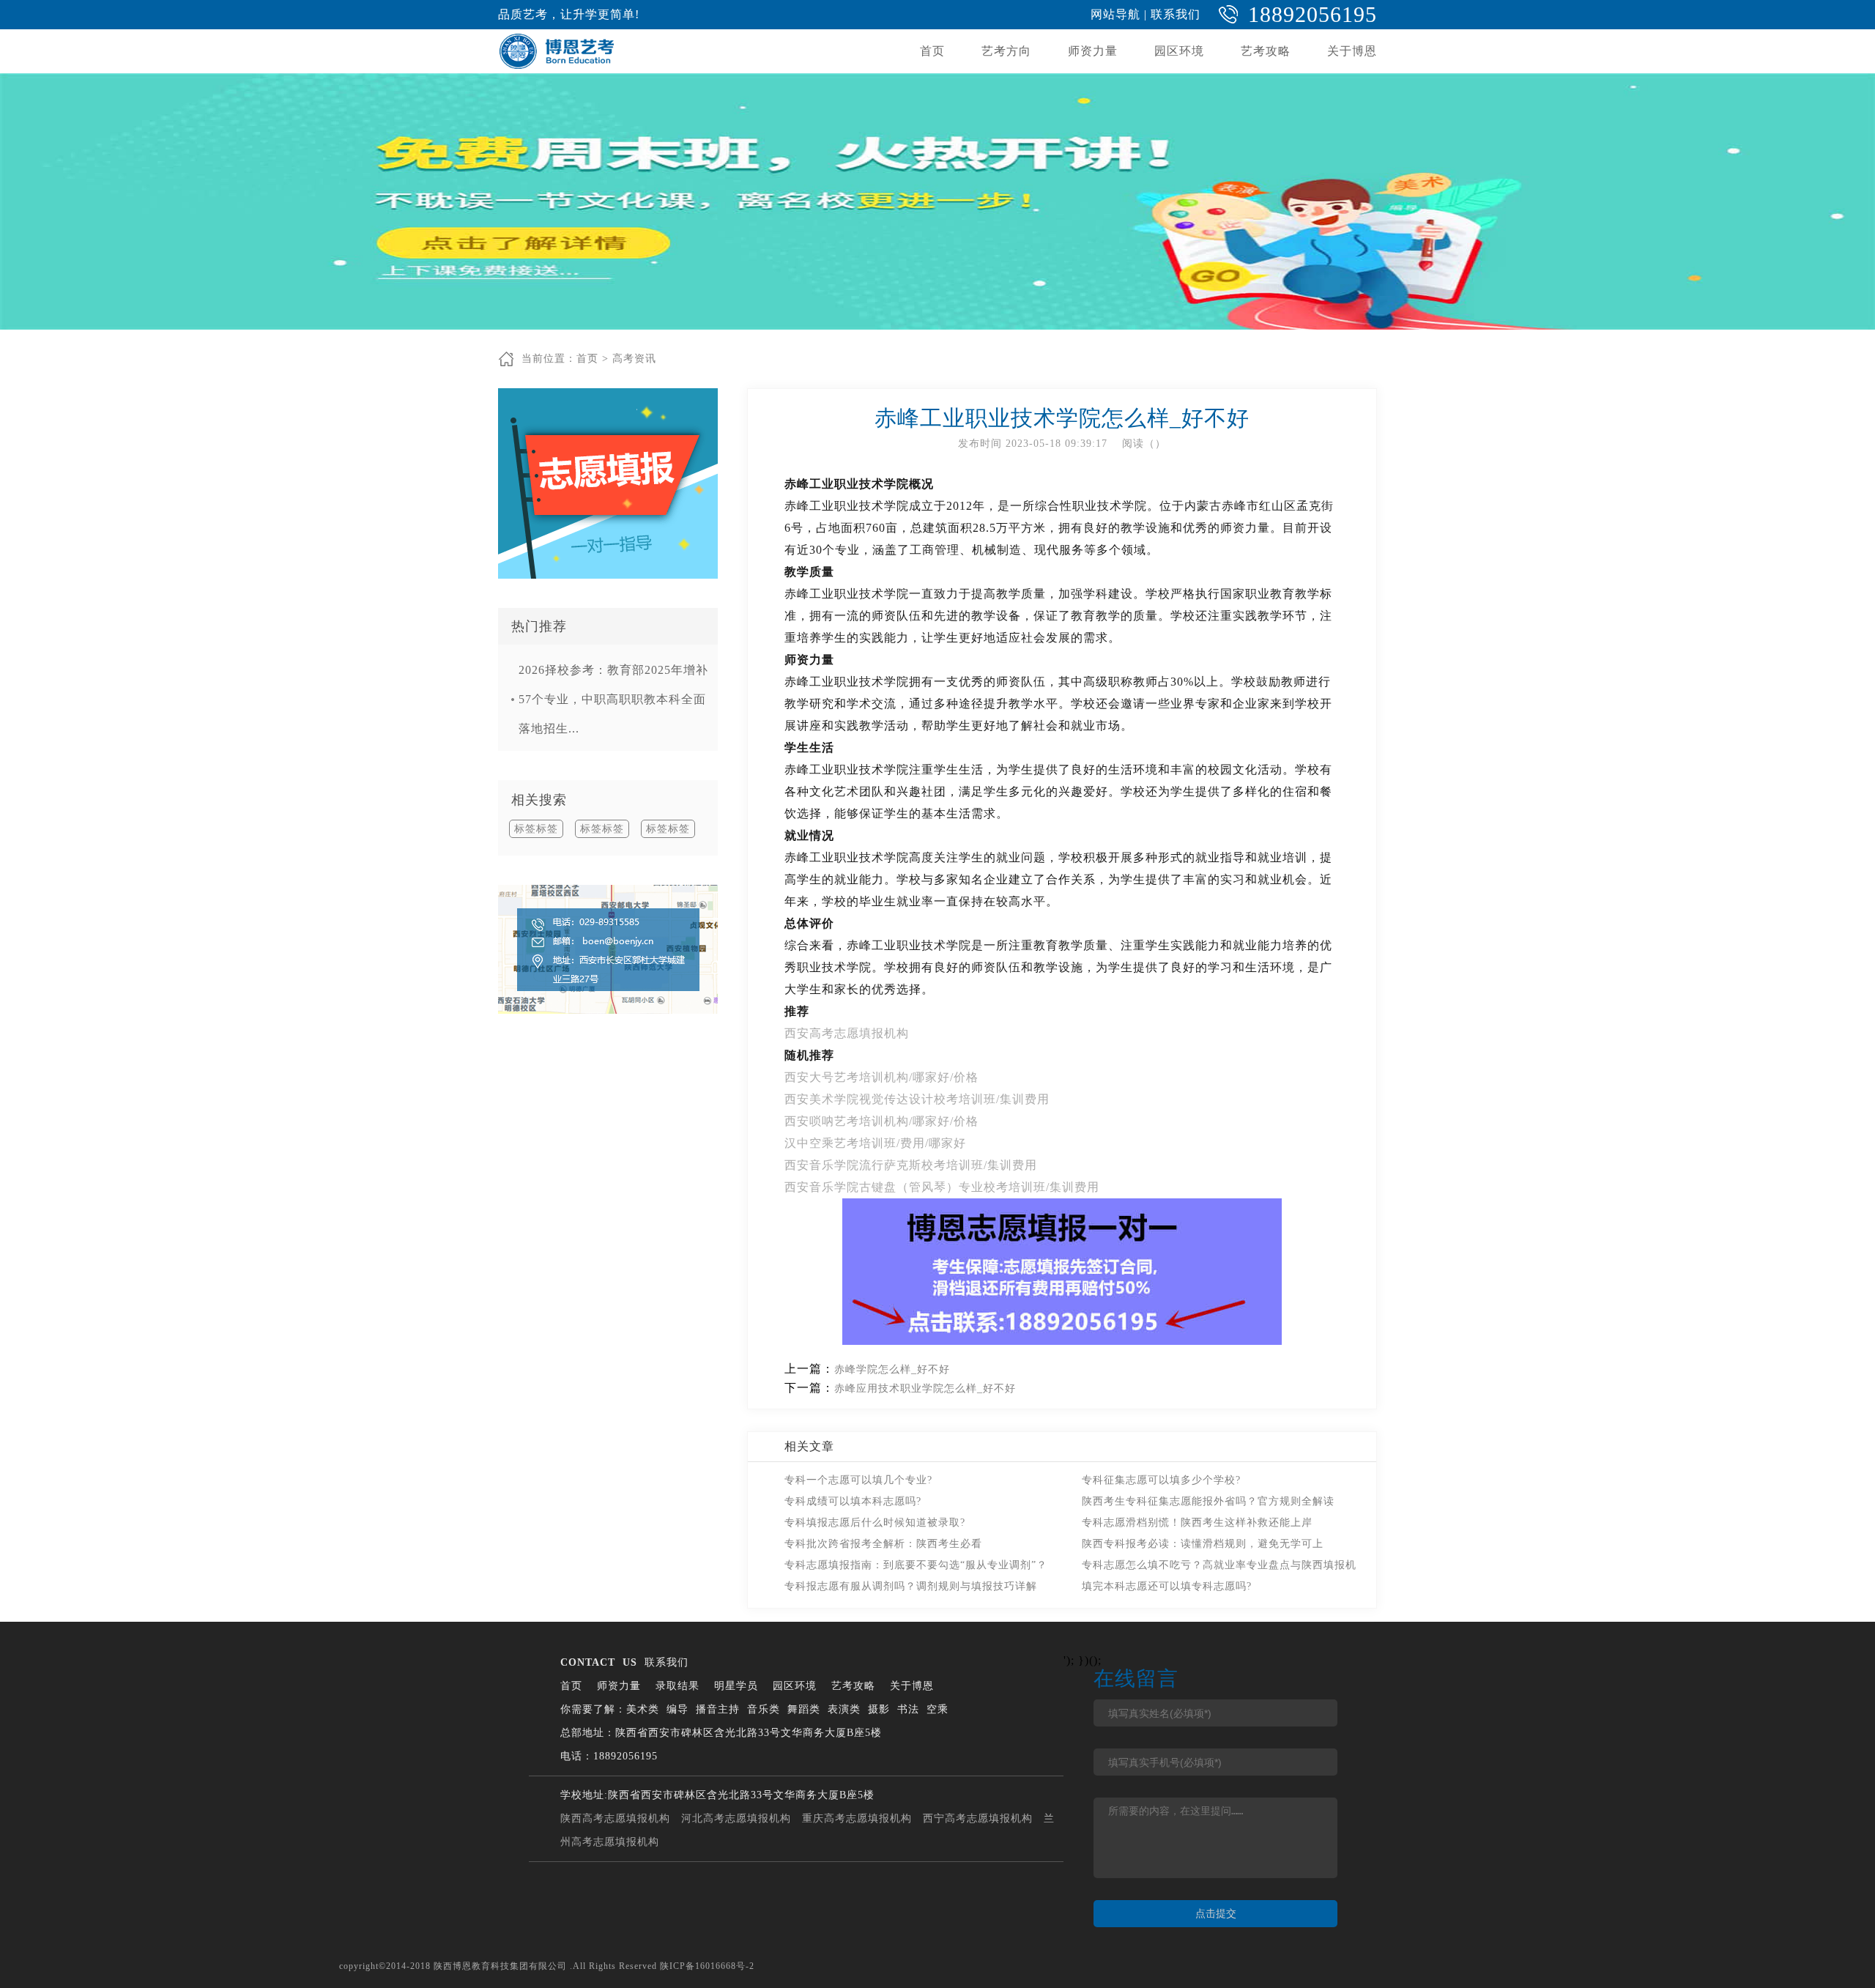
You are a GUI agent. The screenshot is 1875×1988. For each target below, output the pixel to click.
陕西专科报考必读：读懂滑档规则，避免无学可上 (1203, 1544)
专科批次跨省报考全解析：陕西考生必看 (883, 1544)
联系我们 (1176, 14)
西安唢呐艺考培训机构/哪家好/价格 (881, 1121)
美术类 (643, 1709)
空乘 (937, 1709)
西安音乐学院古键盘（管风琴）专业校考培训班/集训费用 (942, 1187)
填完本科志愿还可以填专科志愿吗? (1167, 1586)
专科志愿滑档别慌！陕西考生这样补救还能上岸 (1197, 1522)
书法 (908, 1709)
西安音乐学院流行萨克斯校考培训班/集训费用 (911, 1165)
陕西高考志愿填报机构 (615, 1818)
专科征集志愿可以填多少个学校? (1161, 1480)
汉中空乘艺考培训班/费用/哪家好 (875, 1143)
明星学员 (736, 1686)
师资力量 (1093, 51)
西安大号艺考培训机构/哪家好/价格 (881, 1077)
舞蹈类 (804, 1709)
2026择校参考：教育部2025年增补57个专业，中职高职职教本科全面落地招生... (613, 699)
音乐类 (764, 1709)
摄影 (879, 1709)
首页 (932, 51)
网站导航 (1115, 14)
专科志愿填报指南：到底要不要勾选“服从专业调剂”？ (916, 1565)
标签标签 (536, 829)
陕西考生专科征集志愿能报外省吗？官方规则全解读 (1208, 1501)
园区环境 (1179, 51)
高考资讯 (634, 359)
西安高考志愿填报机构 (847, 1033)
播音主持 (718, 1709)
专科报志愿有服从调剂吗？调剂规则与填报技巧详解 (911, 1586)
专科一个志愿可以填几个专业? (858, 1480)
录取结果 (677, 1686)
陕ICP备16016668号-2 (707, 1966)
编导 (677, 1709)
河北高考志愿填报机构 (736, 1818)
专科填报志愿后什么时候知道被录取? (875, 1522)
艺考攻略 (1266, 51)
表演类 (844, 1709)
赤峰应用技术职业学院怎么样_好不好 (925, 1388)
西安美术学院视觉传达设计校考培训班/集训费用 (917, 1099)
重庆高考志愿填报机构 (857, 1818)
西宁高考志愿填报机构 (978, 1818)
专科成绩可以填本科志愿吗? (853, 1501)
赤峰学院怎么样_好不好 (892, 1369)
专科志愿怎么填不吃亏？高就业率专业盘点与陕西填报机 (1219, 1565)
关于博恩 (1352, 51)
